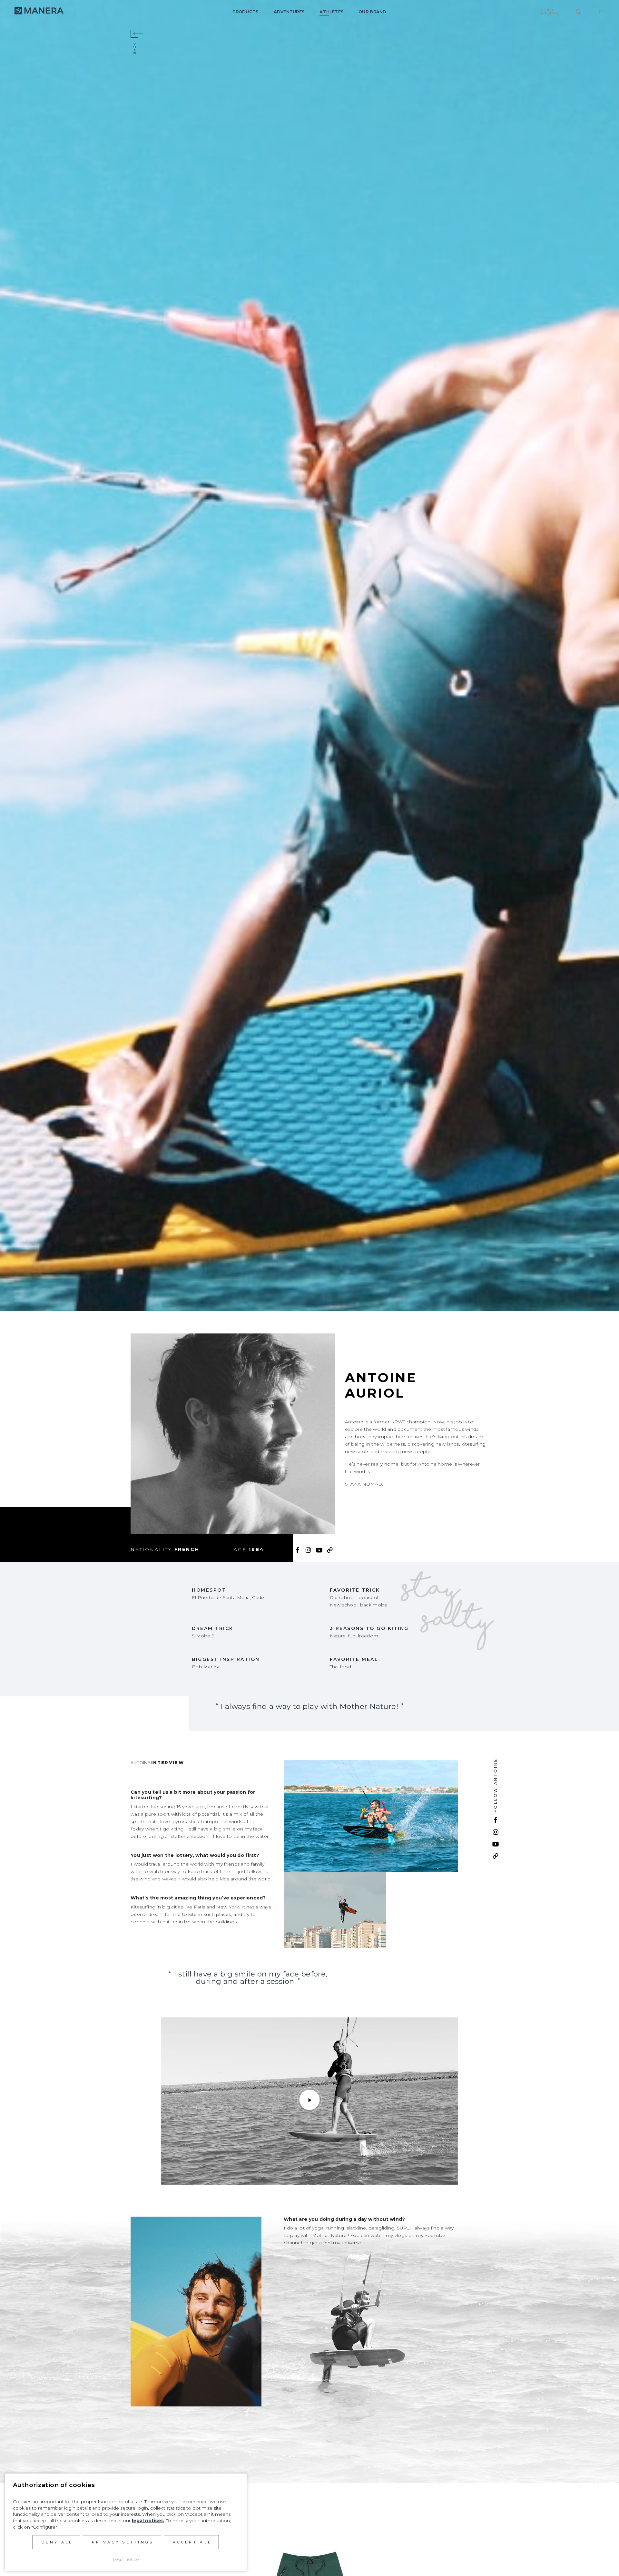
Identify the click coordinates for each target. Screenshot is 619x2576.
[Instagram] (308, 1549)
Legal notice (126, 2559)
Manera (39, 11)
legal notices (148, 2521)
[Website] (330, 1549)
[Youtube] (319, 1549)
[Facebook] (298, 1549)
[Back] (134, 34)
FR (602, 12)
